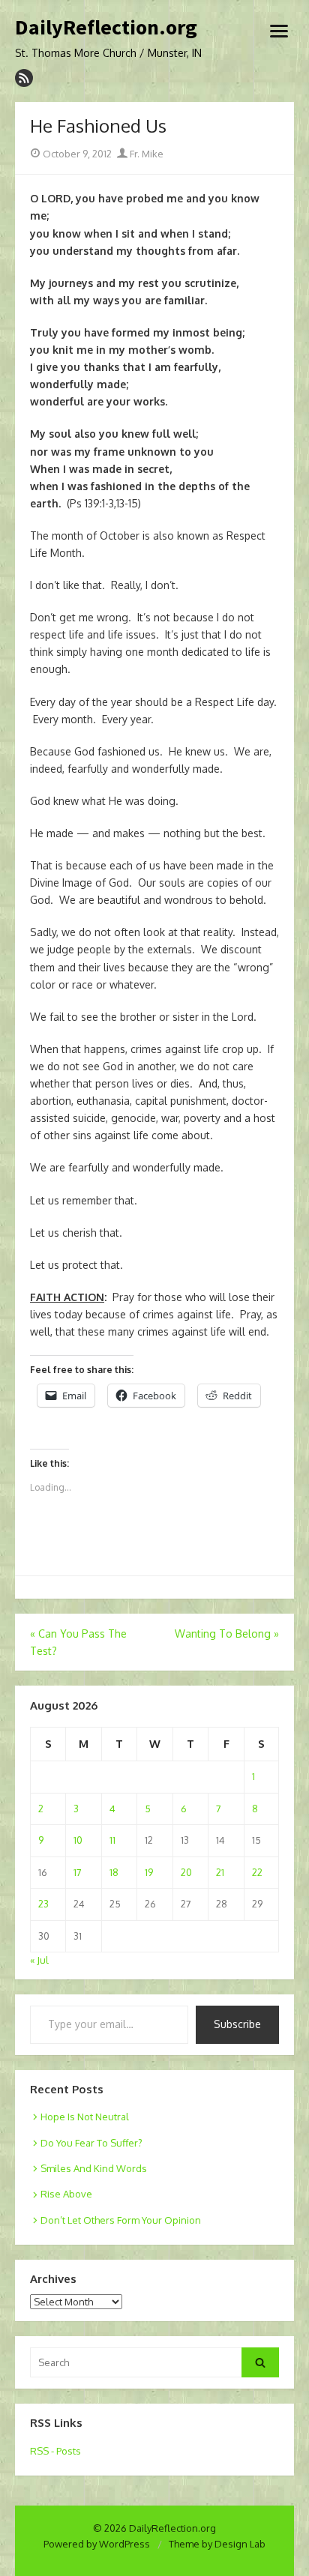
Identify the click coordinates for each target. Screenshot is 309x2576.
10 (78, 1840)
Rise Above (66, 2194)
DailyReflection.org (106, 28)
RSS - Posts (55, 2451)
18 (114, 1872)
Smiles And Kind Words (94, 2168)
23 (43, 1904)
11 (112, 1840)
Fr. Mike (145, 154)
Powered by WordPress (97, 2544)
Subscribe (237, 2024)
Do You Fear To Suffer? (91, 2143)
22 (257, 1872)
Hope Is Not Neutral (85, 2117)
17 (78, 1872)
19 (149, 1872)
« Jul (39, 1960)
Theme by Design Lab (217, 2544)
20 (186, 1872)
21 (220, 1872)
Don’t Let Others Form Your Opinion (121, 2220)
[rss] (24, 78)
